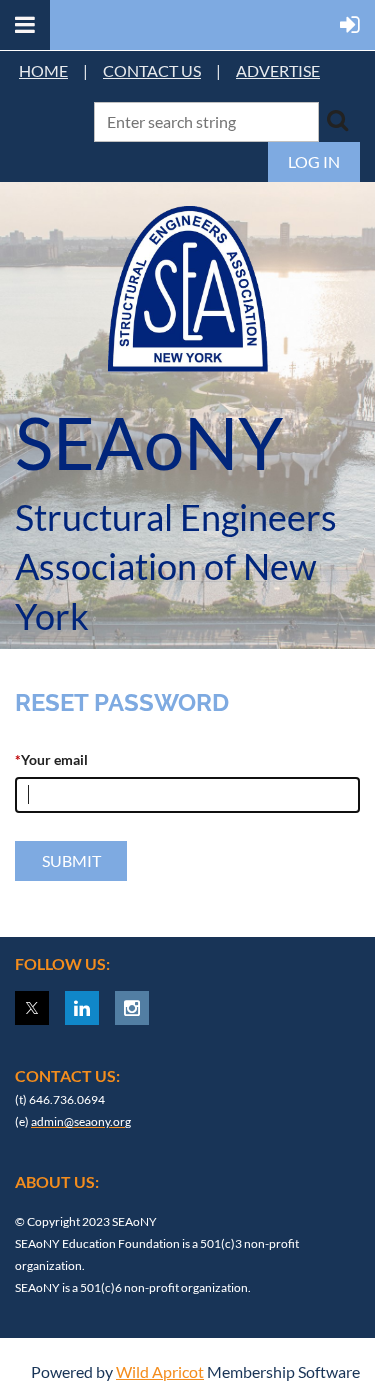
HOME (43, 70)
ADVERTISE (278, 70)
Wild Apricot (160, 1371)
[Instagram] (132, 1008)
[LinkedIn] (82, 1008)
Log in (314, 161)
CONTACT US (152, 70)
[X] (32, 1008)
